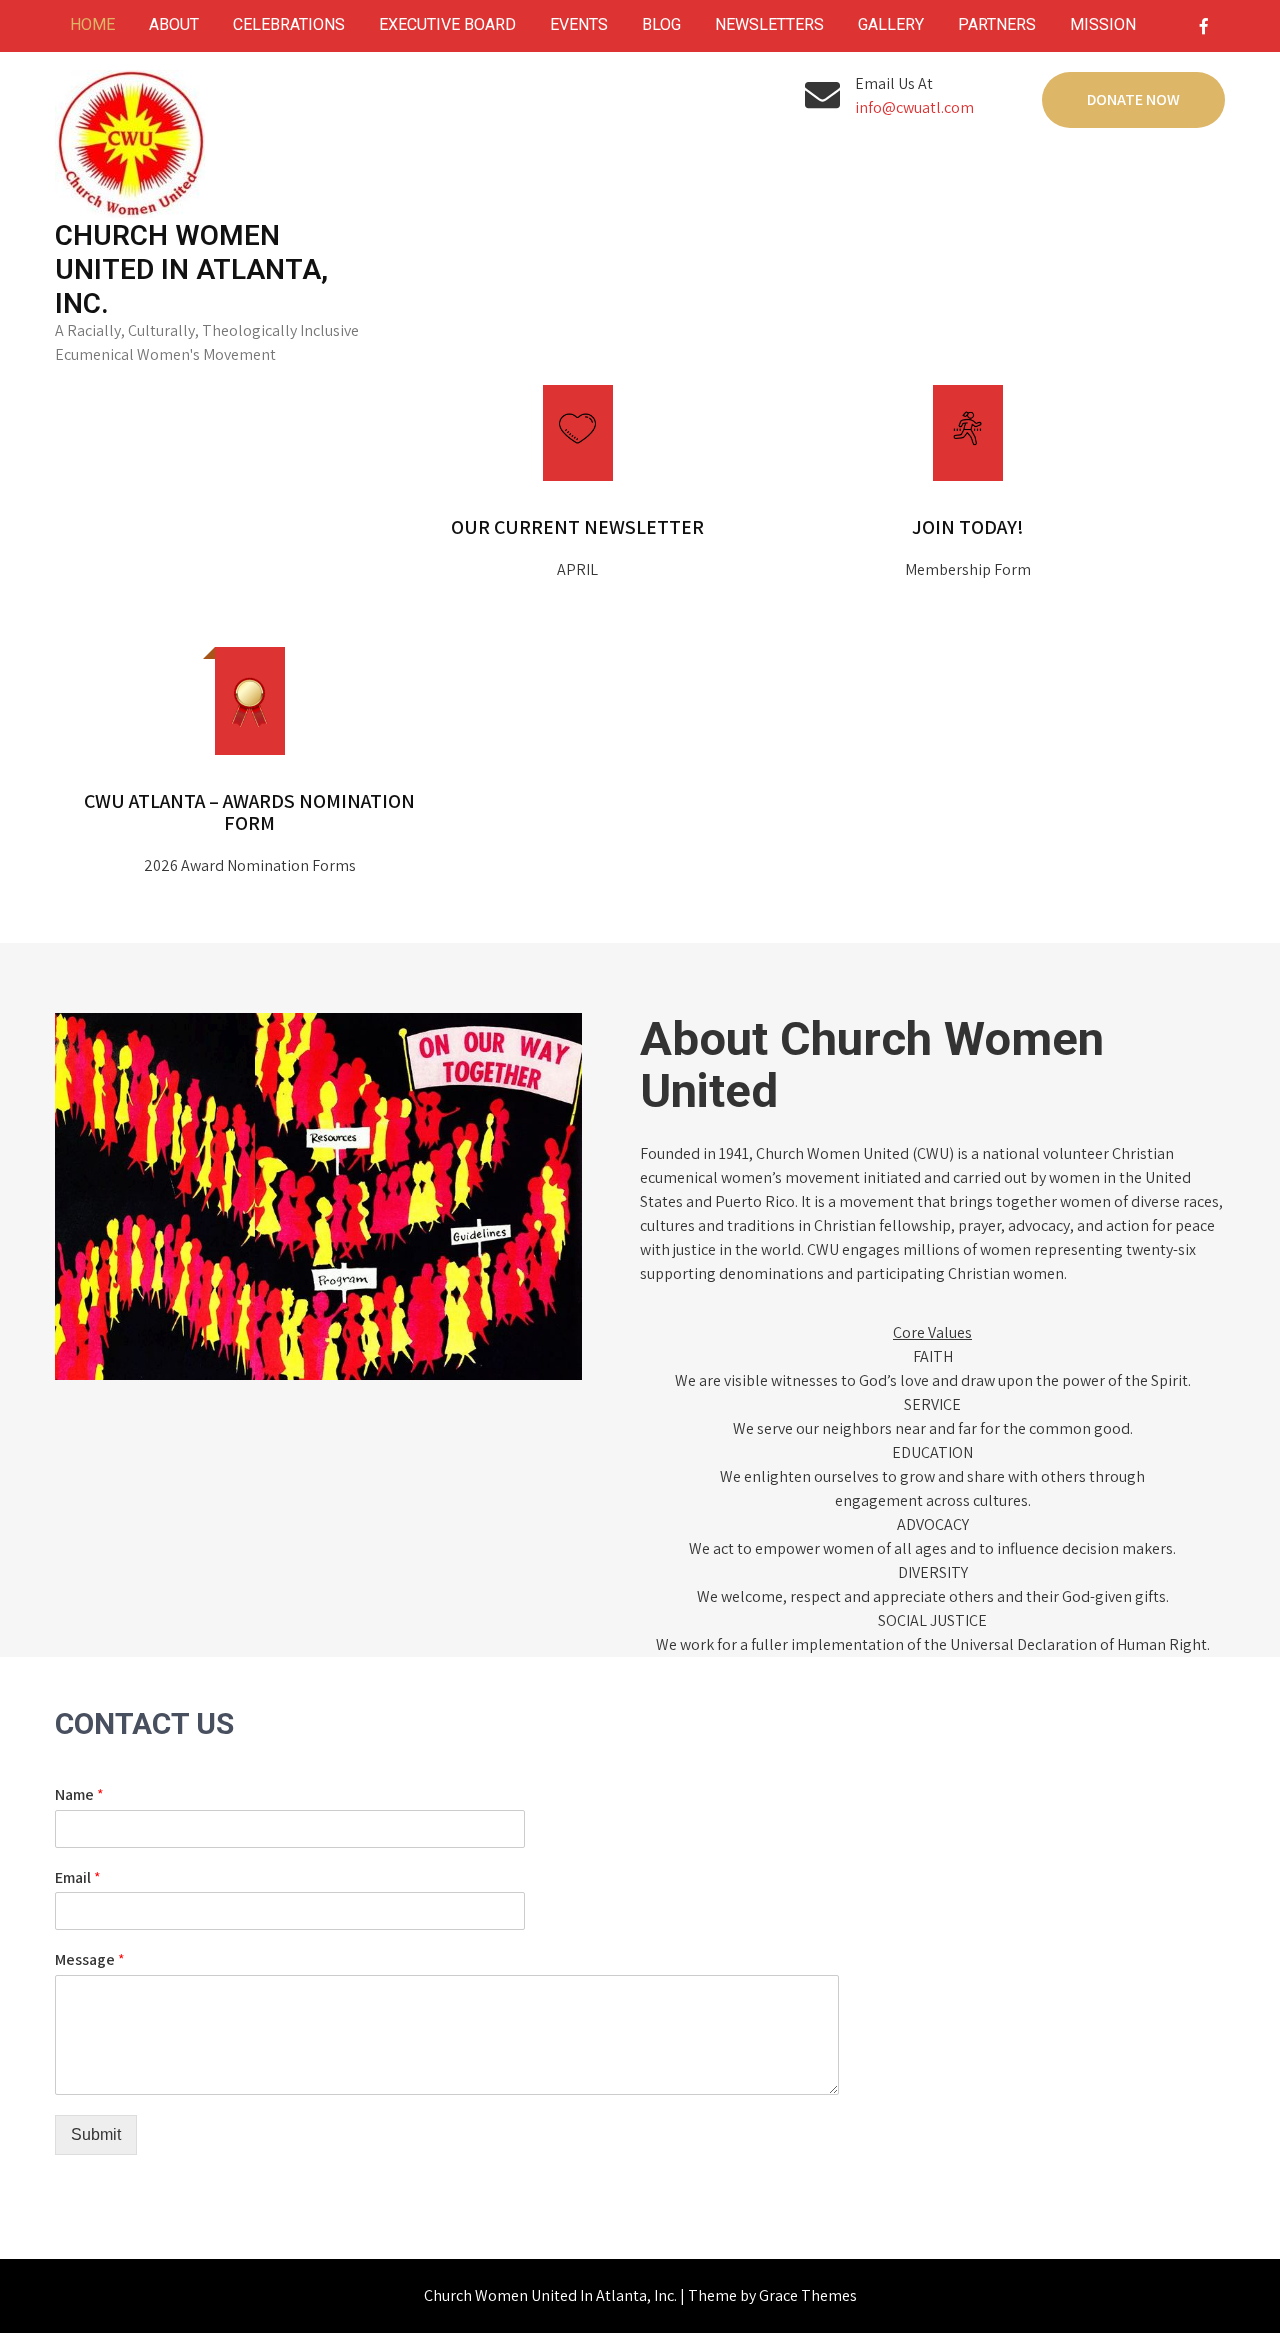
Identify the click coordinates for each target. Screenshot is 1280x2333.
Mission (1103, 24)
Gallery (891, 24)
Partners (997, 24)
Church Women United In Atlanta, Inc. (191, 269)
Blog (661, 24)
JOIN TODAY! (968, 527)
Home (92, 24)
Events (579, 24)
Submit (96, 2134)
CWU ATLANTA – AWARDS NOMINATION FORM (249, 812)
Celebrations (289, 24)
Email (78, 1878)
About (174, 24)
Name (79, 1795)
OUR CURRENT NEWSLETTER (577, 527)
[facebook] (1204, 26)
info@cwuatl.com (914, 107)
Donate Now (1133, 99)
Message (90, 1960)
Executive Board (447, 24)
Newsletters (769, 24)
